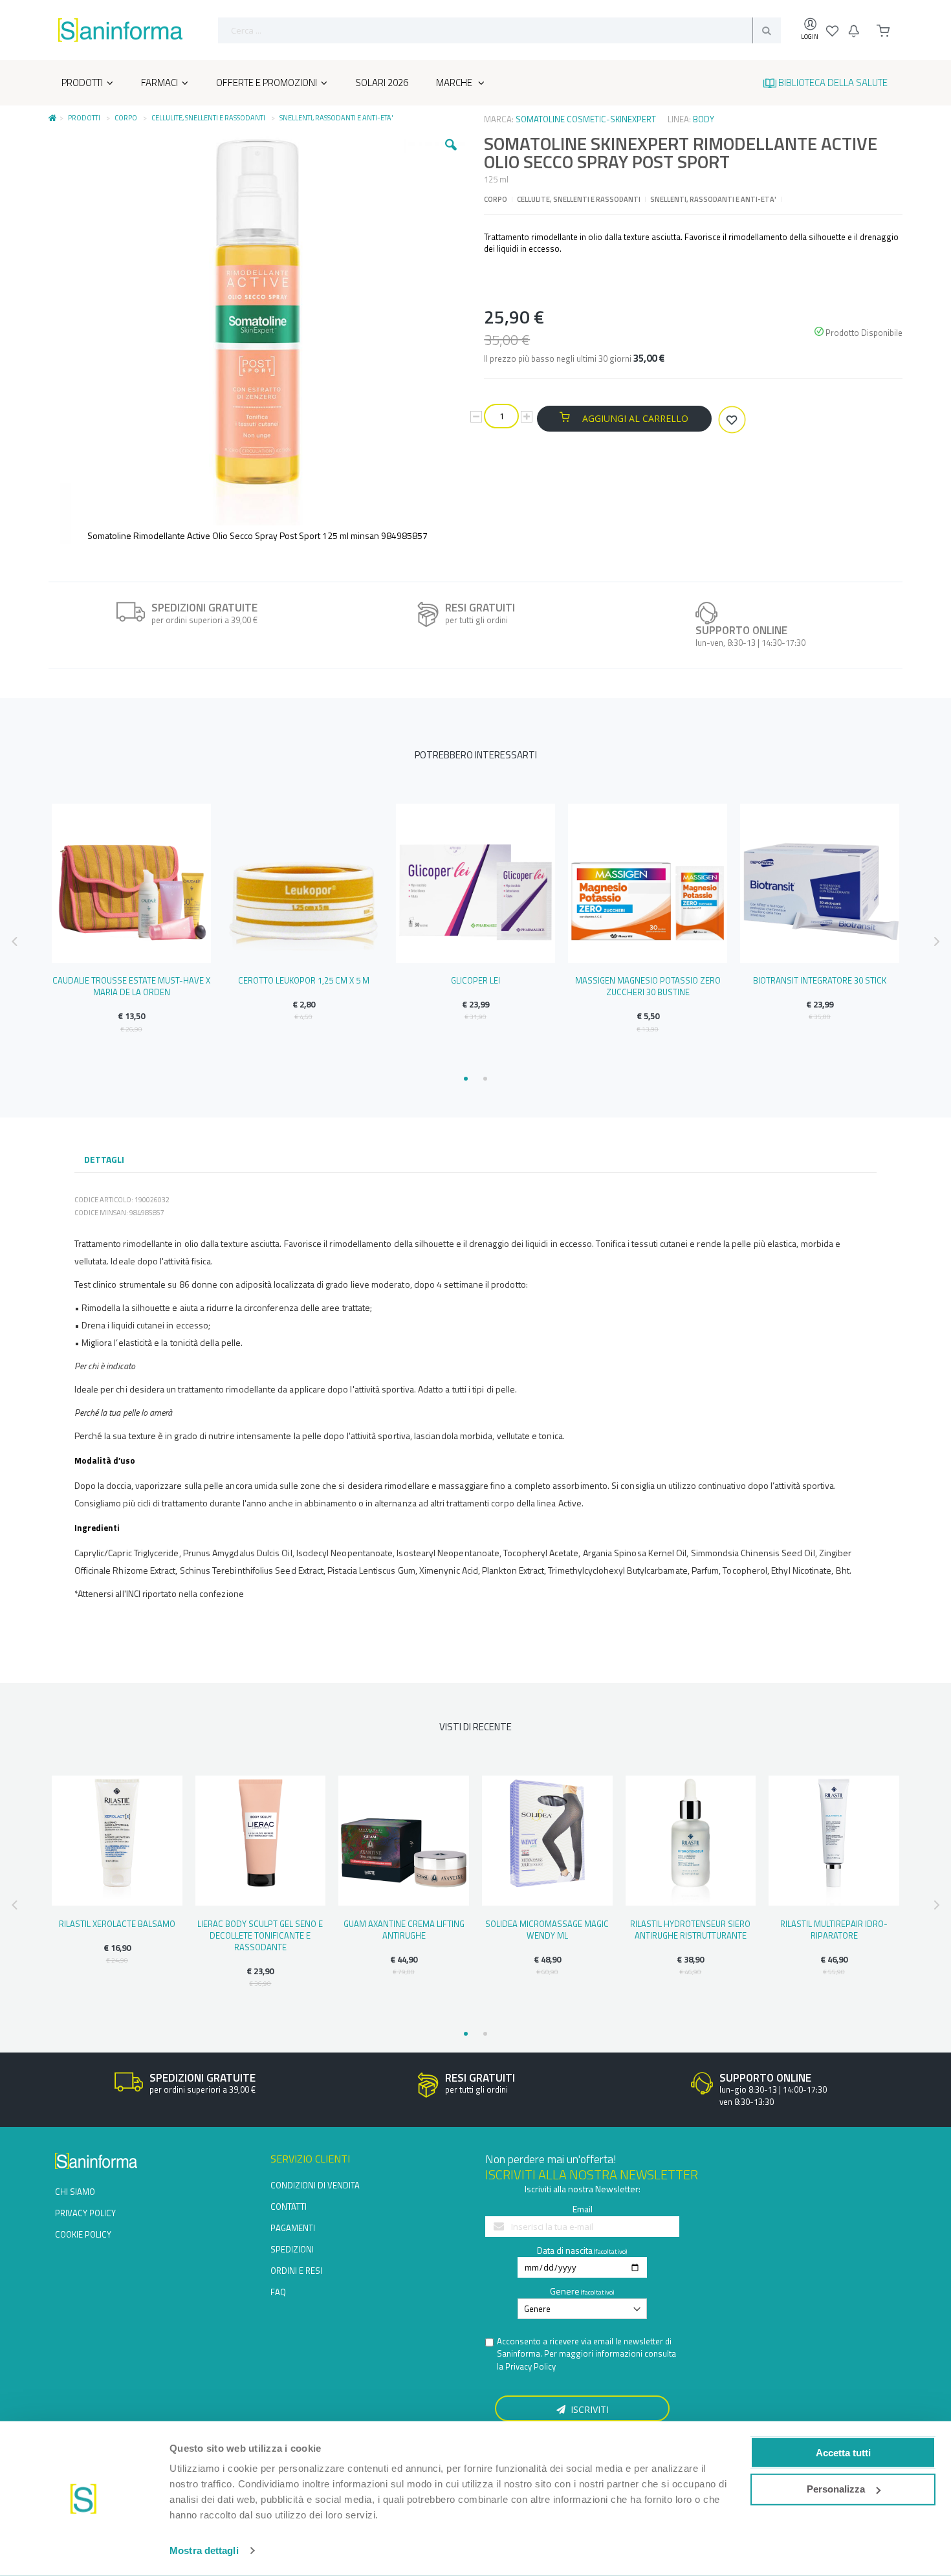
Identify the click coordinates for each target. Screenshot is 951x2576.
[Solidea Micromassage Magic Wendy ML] (547, 1841)
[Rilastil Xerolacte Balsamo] (117, 1841)
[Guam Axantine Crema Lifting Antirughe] (404, 1841)
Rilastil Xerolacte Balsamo (117, 1924)
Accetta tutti (843, 2452)
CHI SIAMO (75, 2192)
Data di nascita (565, 2250)
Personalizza (836, 2489)
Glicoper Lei (475, 980)
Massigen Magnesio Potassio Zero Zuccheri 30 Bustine (648, 986)
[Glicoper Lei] (475, 883)
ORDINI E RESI (296, 2271)
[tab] (104, 1161)
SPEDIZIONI (292, 2249)
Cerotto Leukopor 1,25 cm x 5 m (304, 980)
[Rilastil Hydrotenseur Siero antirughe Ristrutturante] (691, 1841)
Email (583, 2209)
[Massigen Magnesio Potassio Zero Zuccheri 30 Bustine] (648, 883)
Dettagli (104, 1159)
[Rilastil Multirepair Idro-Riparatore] (834, 1841)
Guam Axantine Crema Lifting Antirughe (404, 1930)
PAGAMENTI (293, 2228)
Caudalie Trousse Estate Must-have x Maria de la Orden (131, 986)
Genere (565, 2291)
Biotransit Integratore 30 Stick (820, 980)
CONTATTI (289, 2207)
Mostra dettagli (204, 2550)
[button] (451, 155)
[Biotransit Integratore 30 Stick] (820, 883)
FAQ (278, 2292)
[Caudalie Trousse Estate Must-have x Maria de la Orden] (131, 883)
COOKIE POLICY (83, 2234)
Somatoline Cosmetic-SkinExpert (586, 119)
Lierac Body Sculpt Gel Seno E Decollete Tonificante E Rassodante (260, 1935)
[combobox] (499, 30)
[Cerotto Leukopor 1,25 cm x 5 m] (303, 883)
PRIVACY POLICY (85, 2213)
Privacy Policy (530, 2366)
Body (704, 119)
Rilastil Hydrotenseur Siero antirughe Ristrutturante (690, 1930)
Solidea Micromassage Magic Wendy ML (547, 1930)
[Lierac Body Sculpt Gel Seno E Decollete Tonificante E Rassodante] (261, 1841)
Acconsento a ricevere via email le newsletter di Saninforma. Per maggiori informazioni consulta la (586, 2354)
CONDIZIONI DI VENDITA (315, 2185)
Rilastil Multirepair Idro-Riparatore (834, 1930)
